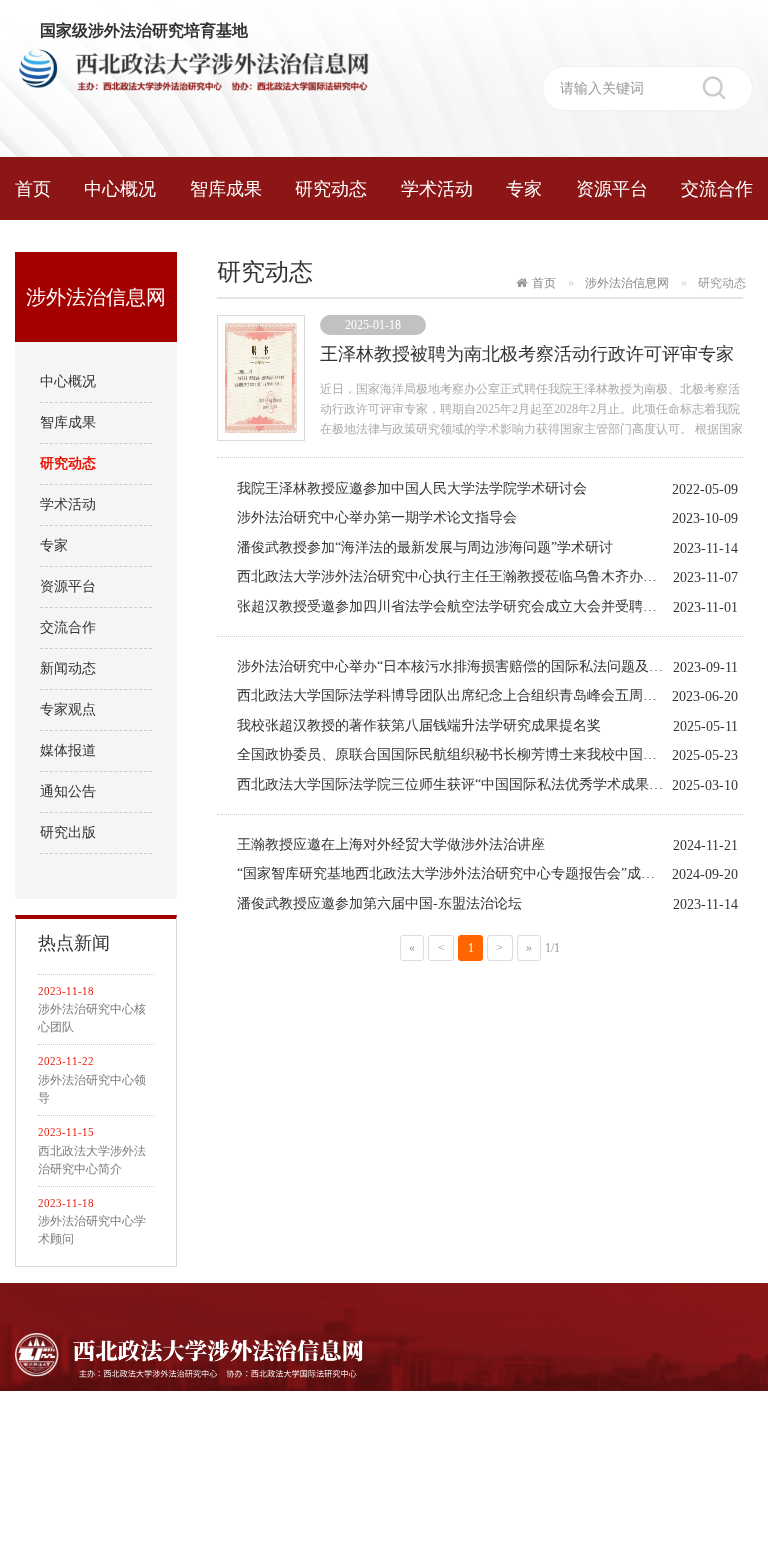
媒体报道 (68, 750)
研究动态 (331, 189)
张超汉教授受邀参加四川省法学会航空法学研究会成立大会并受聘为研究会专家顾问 (490, 606)
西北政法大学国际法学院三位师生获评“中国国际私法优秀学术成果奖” (453, 784)
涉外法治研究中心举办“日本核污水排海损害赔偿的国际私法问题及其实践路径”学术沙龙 (490, 666)
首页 (33, 189)
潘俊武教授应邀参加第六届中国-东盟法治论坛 (379, 903)
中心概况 (120, 189)
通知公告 (68, 791)
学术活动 (437, 189)
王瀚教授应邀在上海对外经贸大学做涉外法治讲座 (391, 844)
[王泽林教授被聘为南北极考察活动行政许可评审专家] (261, 376)
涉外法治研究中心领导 (92, 1089)
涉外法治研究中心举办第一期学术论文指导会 (377, 517)
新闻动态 (68, 668)
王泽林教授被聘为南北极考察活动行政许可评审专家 (527, 354)
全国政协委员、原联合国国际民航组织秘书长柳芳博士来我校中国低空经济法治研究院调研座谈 (490, 754)
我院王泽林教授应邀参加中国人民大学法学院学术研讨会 (412, 488)
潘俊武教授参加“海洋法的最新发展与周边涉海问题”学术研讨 (425, 547)
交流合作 (717, 189)
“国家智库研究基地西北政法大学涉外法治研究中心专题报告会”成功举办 (460, 873)
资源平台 (612, 189)
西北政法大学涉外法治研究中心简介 (92, 1160)
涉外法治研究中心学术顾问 (92, 1230)
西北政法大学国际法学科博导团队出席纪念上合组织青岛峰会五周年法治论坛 (475, 695)
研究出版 (68, 832)
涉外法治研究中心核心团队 (92, 1018)
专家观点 (68, 709)
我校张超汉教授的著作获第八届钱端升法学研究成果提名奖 (419, 725)
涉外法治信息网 (627, 283)
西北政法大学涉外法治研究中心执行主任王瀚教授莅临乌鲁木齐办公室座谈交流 (482, 576)
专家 (524, 189)
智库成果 (226, 189)
